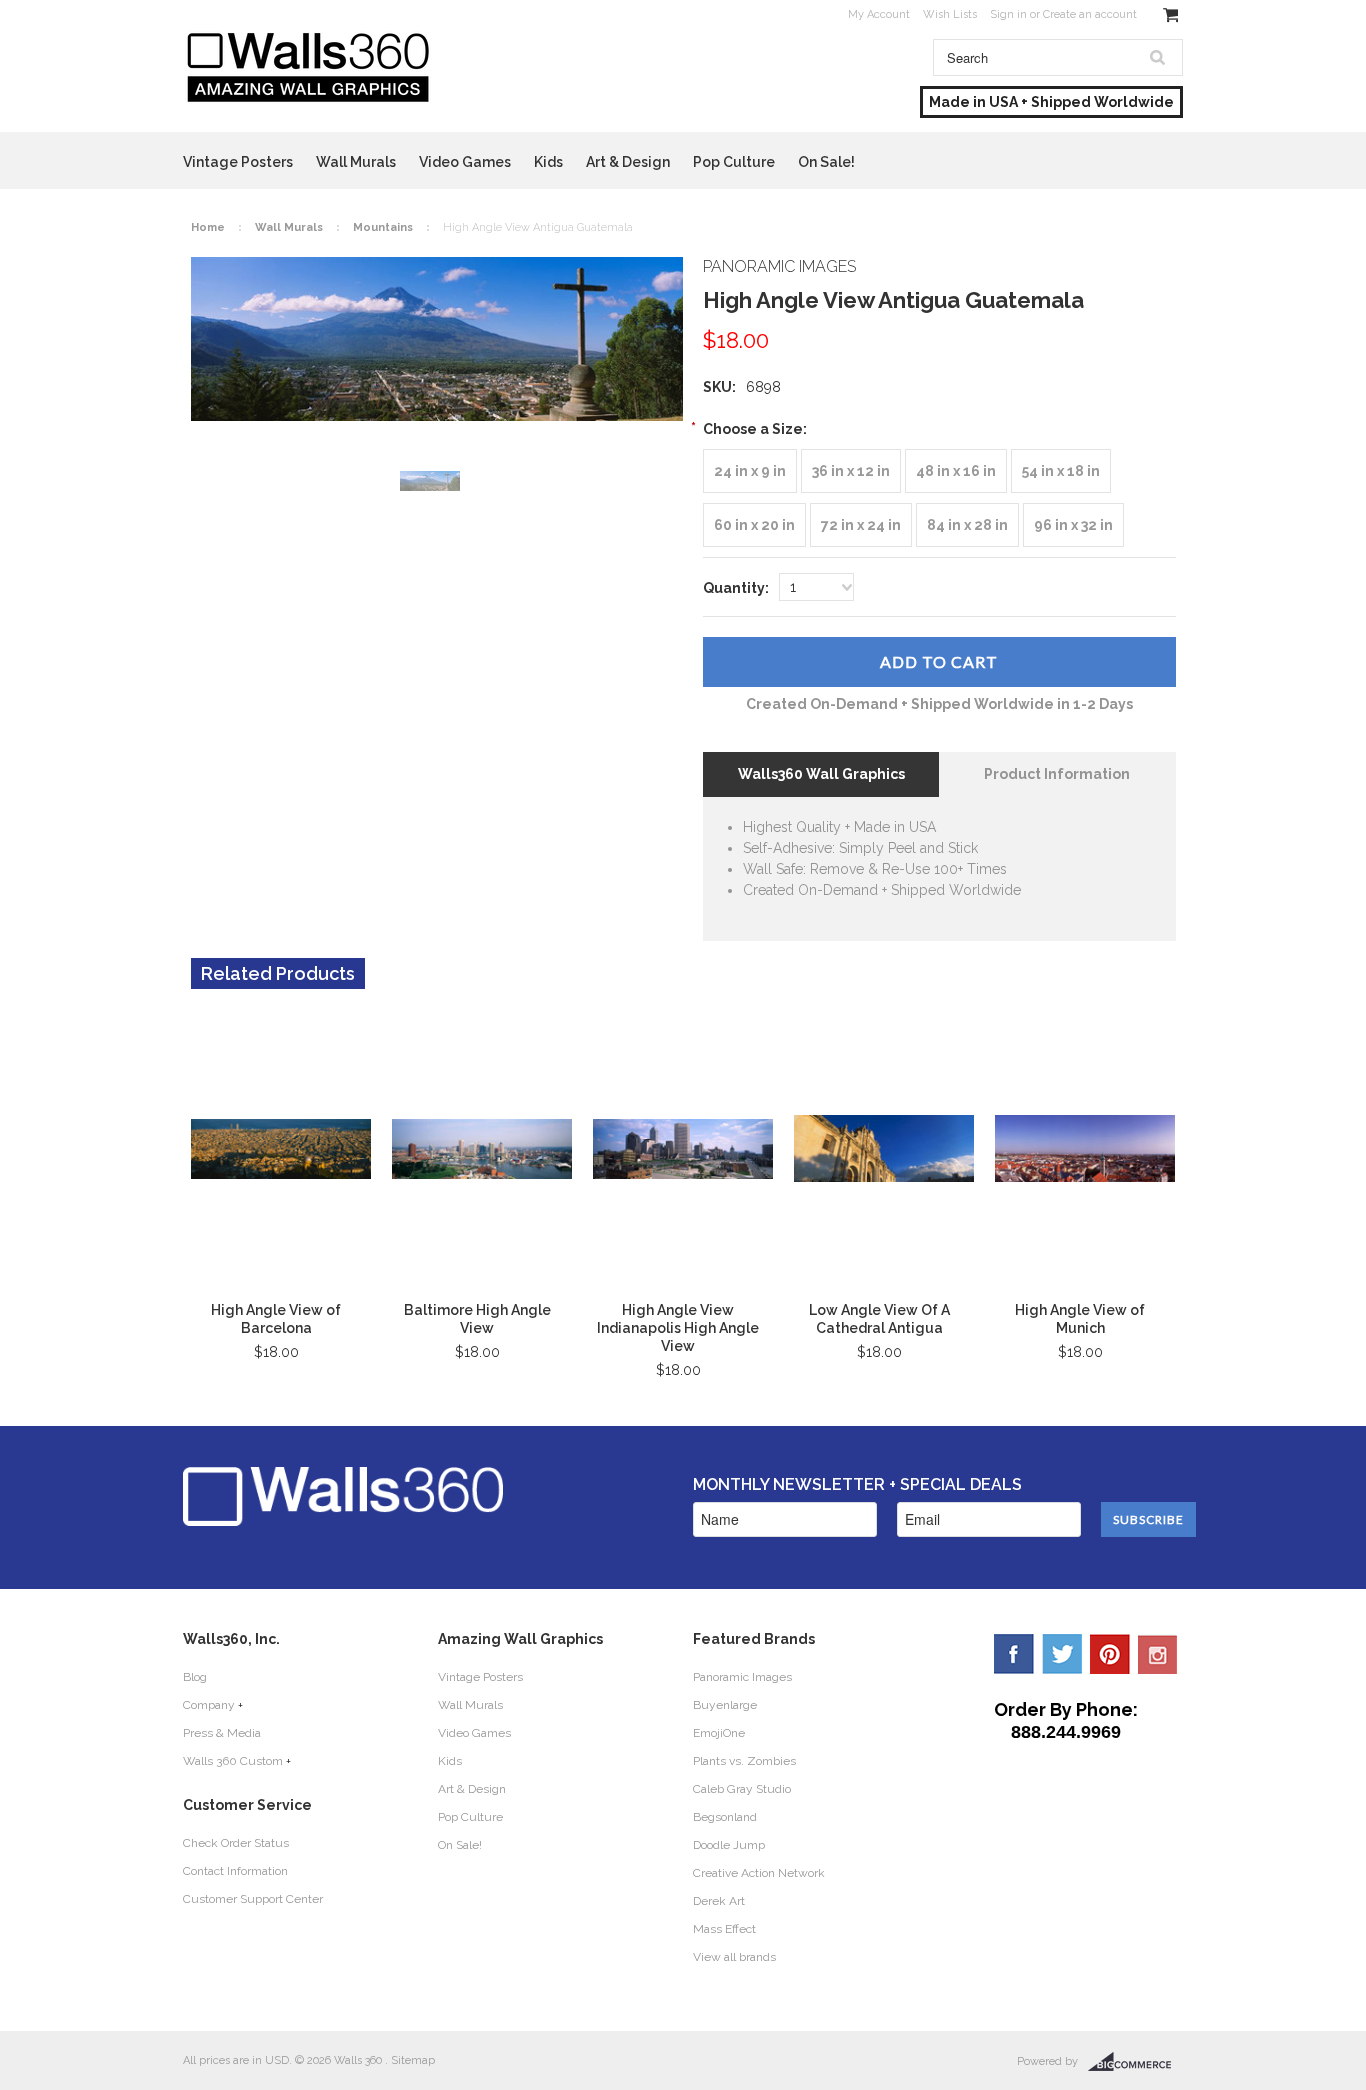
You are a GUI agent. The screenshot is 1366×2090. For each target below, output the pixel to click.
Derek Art (719, 1901)
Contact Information (235, 1871)
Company (209, 1705)
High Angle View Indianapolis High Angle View (678, 1328)
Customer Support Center (253, 1899)
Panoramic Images (742, 1677)
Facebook (1014, 1654)
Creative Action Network (759, 1873)
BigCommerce (1135, 2062)
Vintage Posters (238, 162)
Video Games (465, 162)
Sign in (1008, 14)
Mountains (383, 227)
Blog (195, 1677)
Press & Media (222, 1733)
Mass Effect (724, 1929)
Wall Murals (356, 162)
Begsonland (725, 1817)
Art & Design (628, 162)
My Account (879, 14)
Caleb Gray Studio (742, 1789)
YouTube (1158, 1654)
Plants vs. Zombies (744, 1761)
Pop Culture (734, 162)
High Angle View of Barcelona (276, 1319)
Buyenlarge (725, 1705)
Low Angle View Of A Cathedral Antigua (879, 1319)
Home (208, 227)
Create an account (1090, 14)
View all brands (734, 1957)
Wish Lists (950, 14)
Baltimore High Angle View (477, 1319)
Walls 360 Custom (233, 1761)
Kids (548, 162)
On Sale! (826, 162)
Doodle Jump (729, 1845)
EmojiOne (719, 1733)
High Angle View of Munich (1080, 1319)
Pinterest (1110, 1654)
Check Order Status (236, 1843)
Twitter (1062, 1654)
